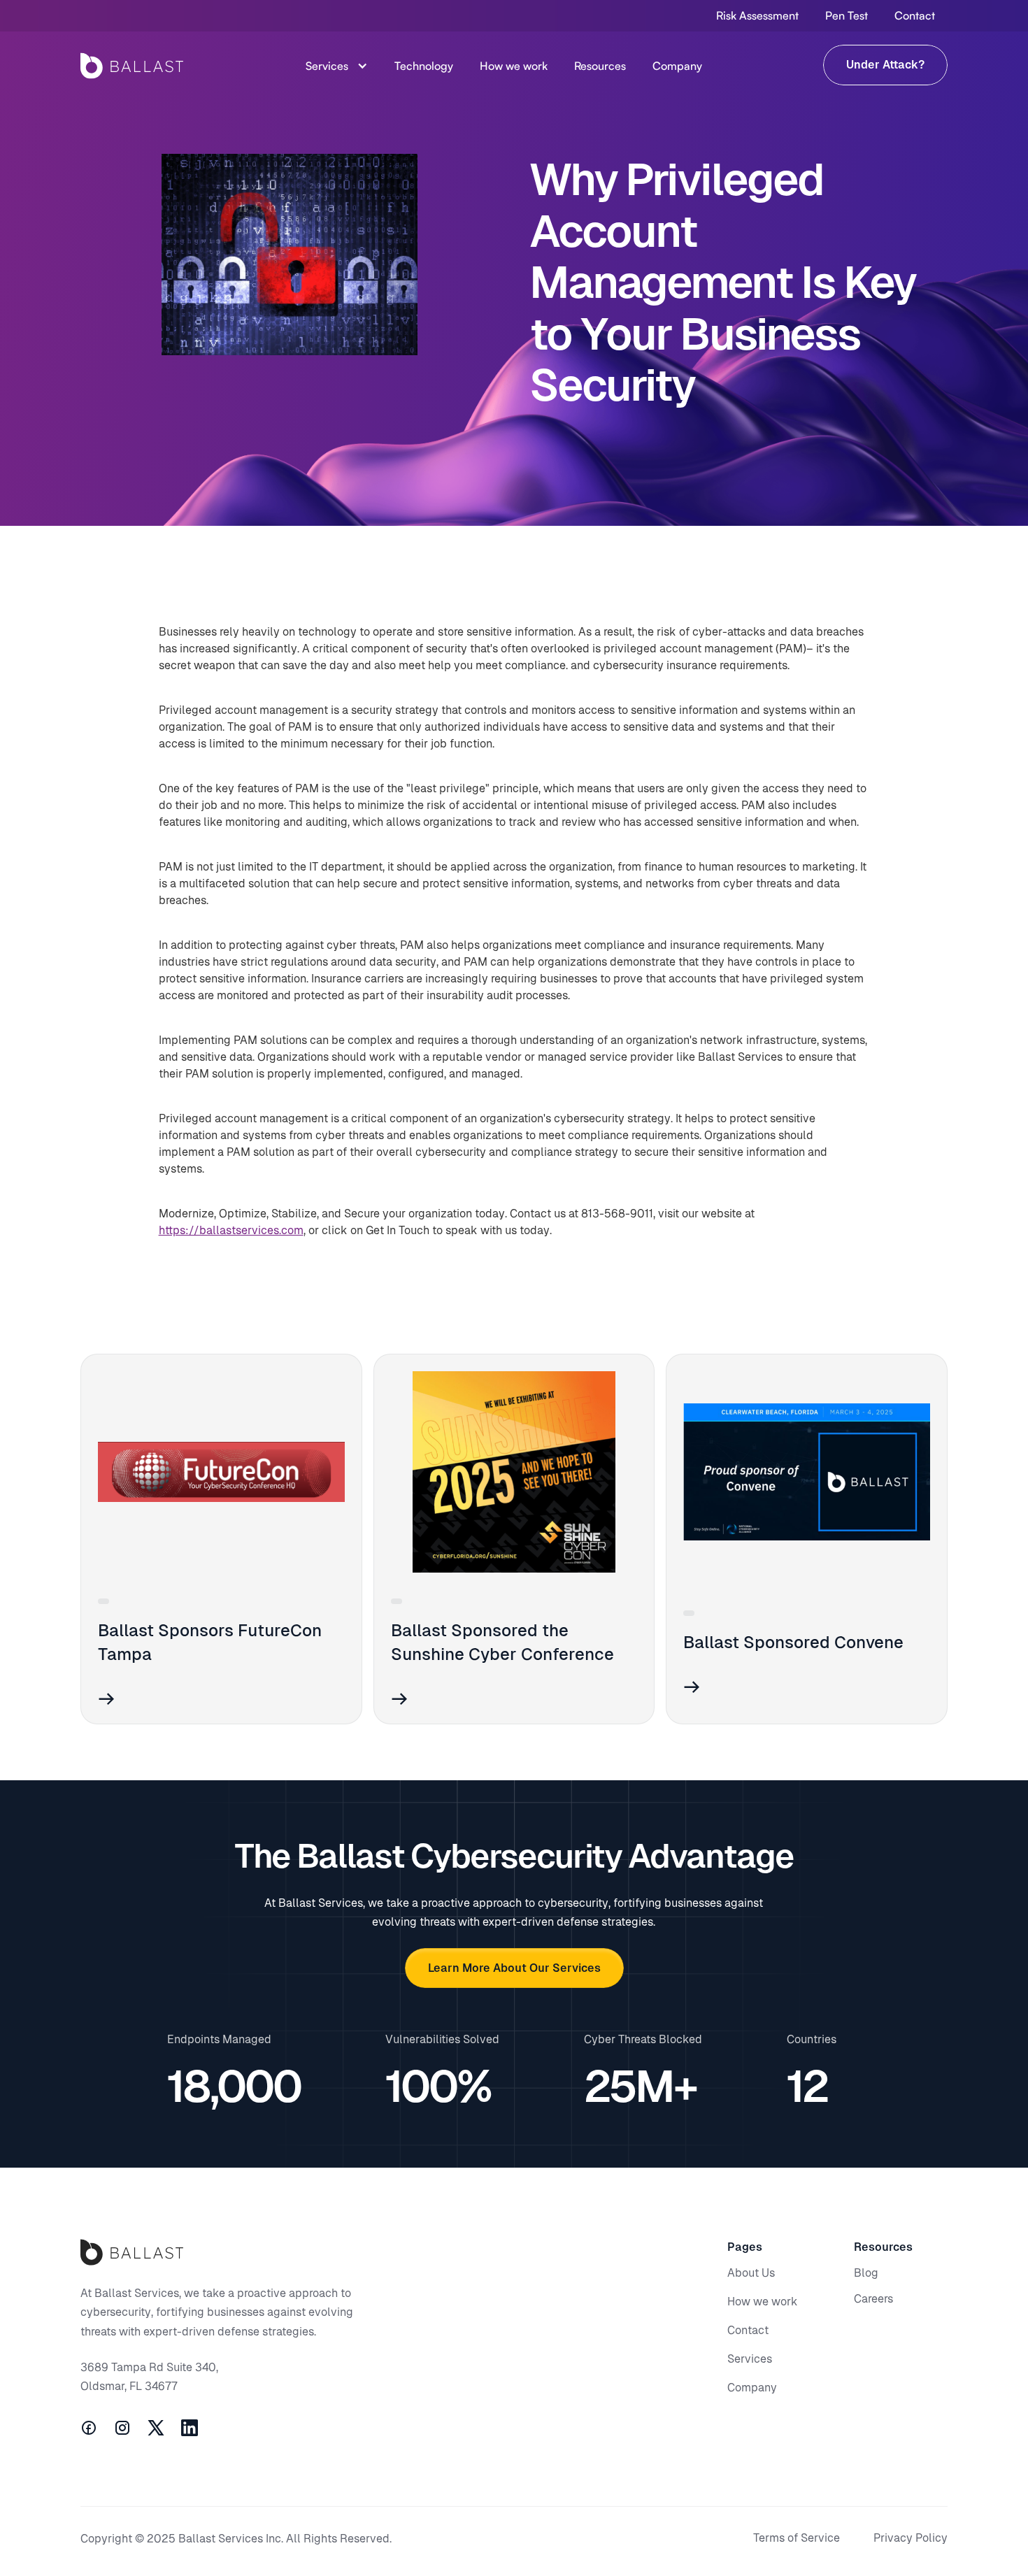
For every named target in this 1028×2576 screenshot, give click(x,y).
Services (327, 66)
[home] (132, 66)
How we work (514, 66)
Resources (600, 66)
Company (677, 66)
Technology (424, 66)
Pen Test (847, 15)
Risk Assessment (757, 15)
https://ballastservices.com (231, 1230)
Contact (915, 15)
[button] (337, 66)
